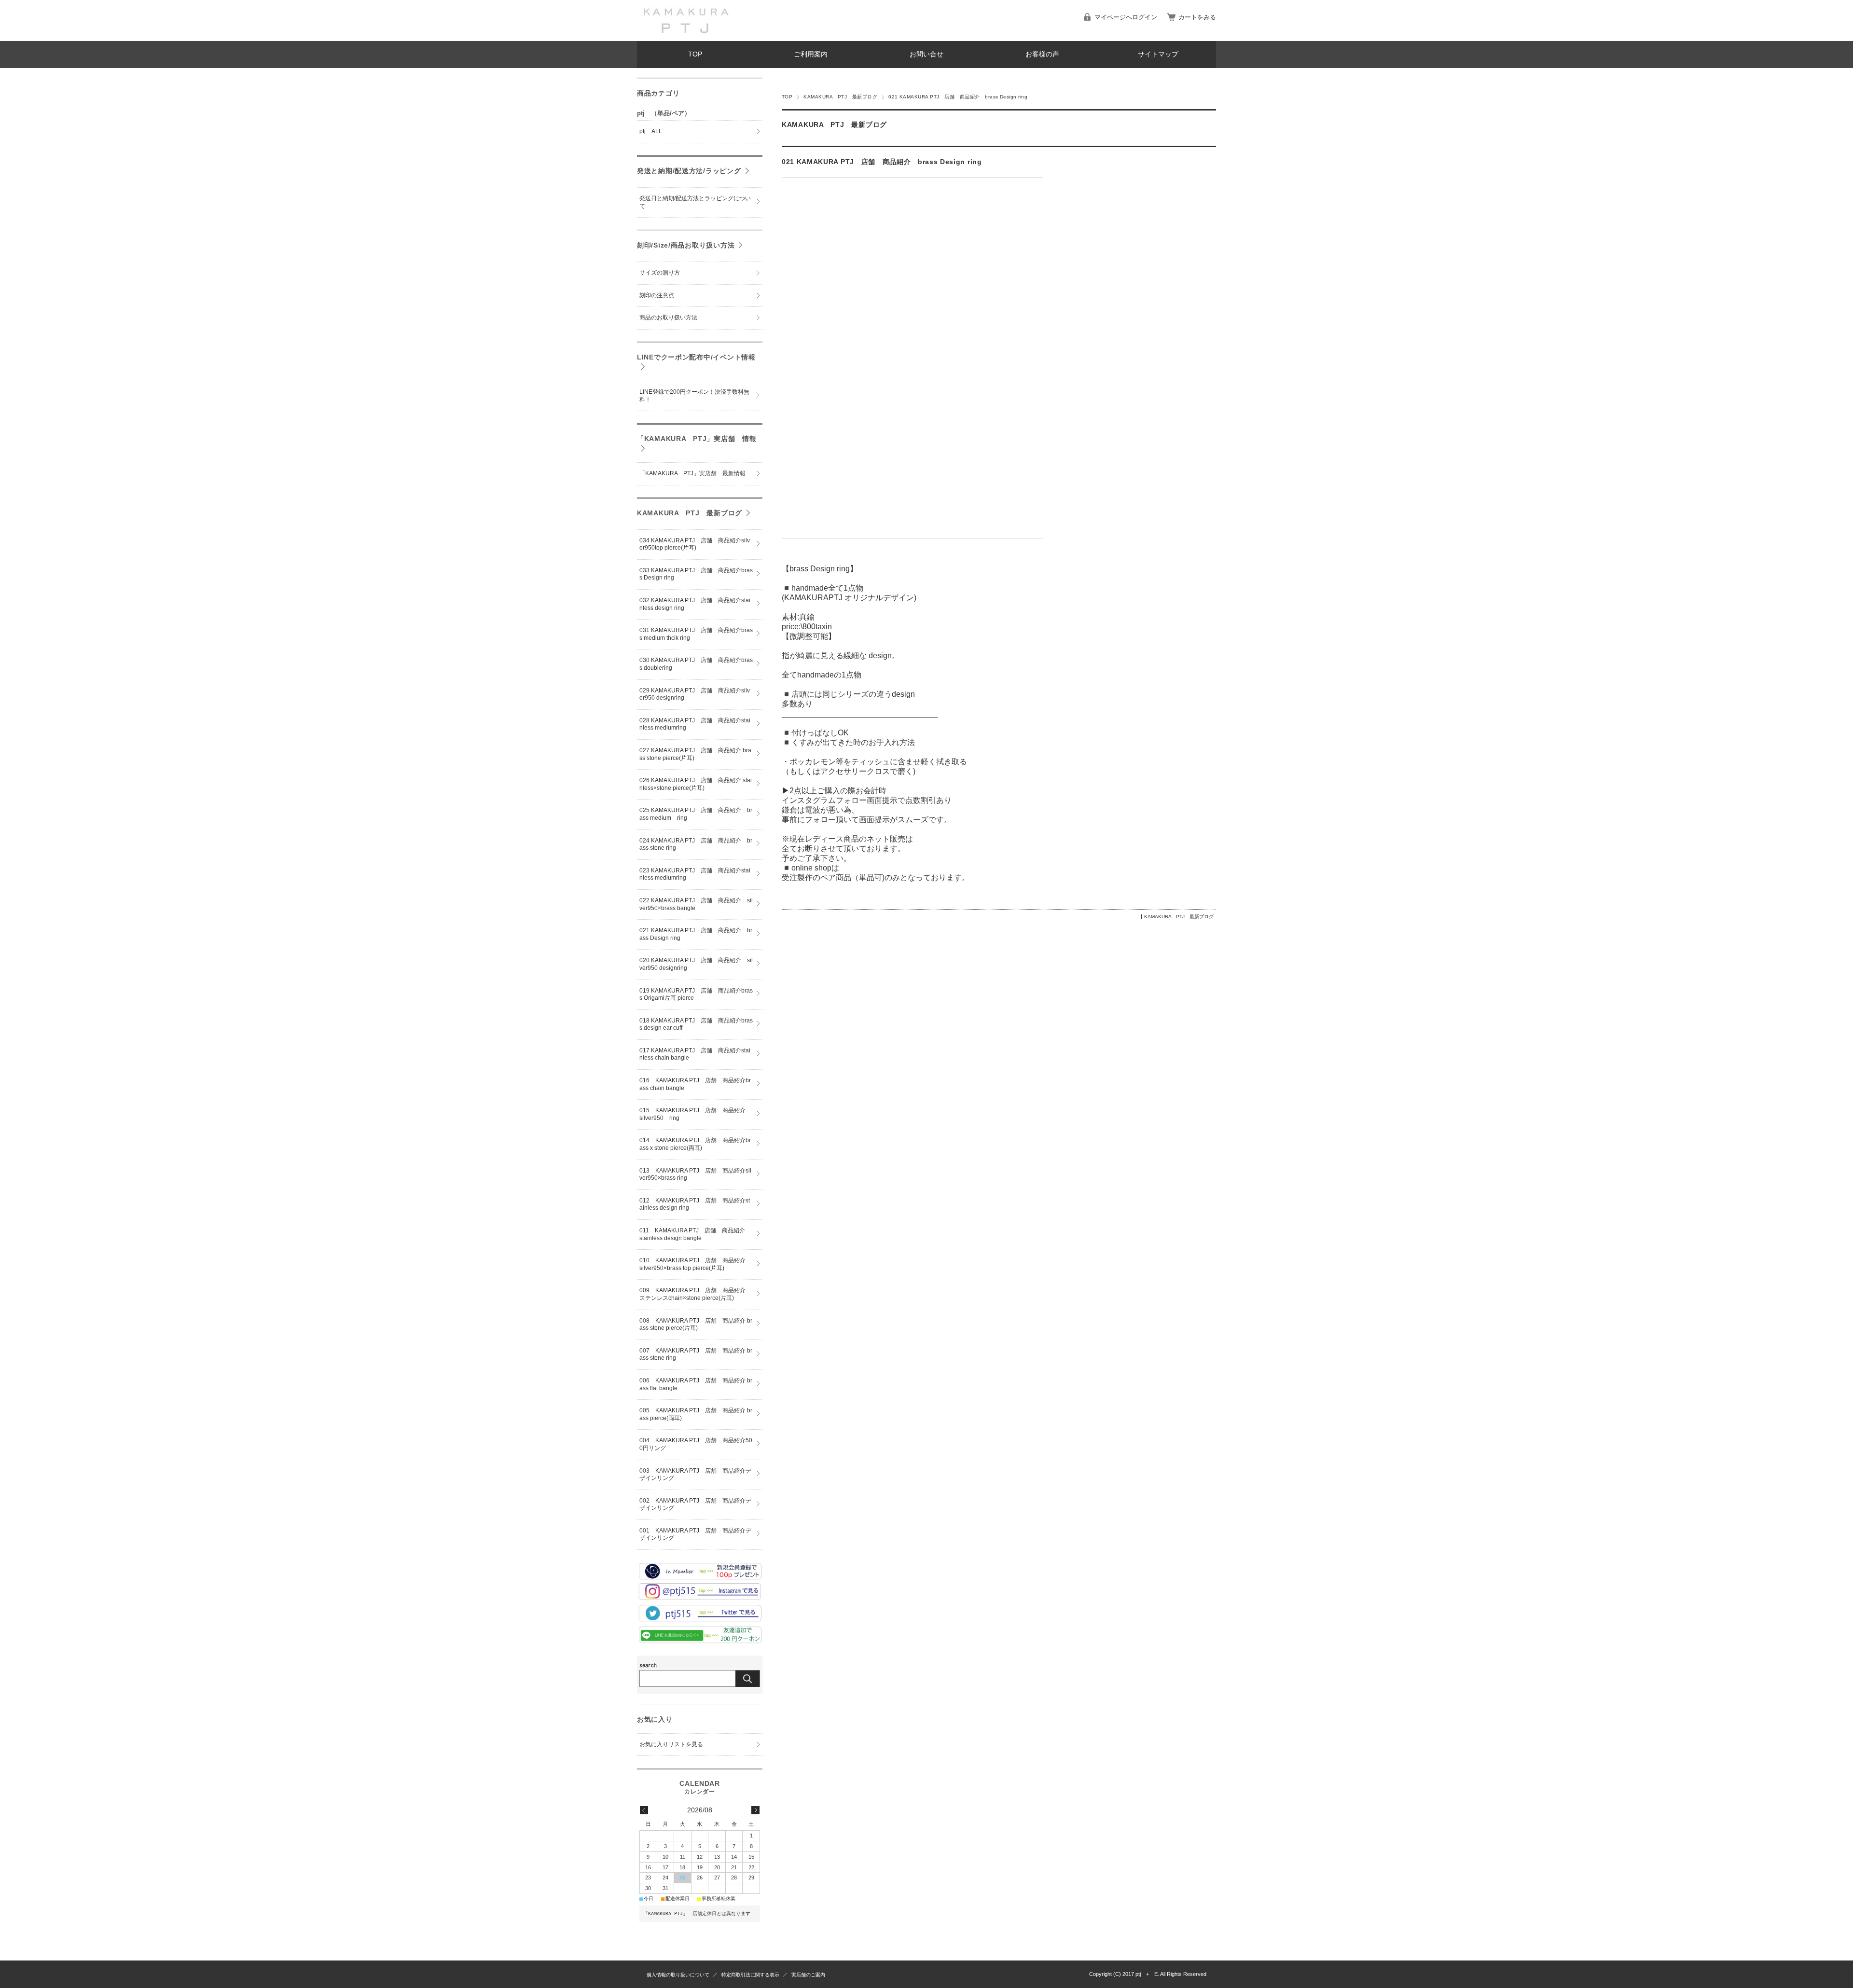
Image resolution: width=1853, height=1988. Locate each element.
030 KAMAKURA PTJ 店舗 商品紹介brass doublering (696, 664)
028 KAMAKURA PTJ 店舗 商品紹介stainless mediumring (695, 724)
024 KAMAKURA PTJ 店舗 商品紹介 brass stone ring (696, 844)
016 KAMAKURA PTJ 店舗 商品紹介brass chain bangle (695, 1084)
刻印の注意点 (657, 295)
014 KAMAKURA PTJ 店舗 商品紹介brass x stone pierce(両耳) (695, 1144)
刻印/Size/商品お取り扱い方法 (686, 245)
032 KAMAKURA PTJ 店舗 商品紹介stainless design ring (695, 604)
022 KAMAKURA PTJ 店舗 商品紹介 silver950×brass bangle (696, 904)
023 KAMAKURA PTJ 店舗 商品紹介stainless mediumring (695, 874)
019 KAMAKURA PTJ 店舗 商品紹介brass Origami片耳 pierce (696, 994)
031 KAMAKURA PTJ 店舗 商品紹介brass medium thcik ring (696, 634)
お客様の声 (1042, 54)
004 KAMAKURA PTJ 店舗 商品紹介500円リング (696, 1444)
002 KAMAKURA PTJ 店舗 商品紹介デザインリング (695, 1505)
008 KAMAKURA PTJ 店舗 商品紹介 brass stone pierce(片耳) (696, 1325)
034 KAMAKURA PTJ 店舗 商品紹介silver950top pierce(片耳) (695, 544)
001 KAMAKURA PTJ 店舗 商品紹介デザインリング (695, 1534)
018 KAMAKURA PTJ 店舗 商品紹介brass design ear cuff (696, 1024)
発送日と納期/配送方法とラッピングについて (695, 202)
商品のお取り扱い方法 (668, 318)
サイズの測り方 (660, 273)
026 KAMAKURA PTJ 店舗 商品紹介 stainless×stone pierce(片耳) (696, 784)
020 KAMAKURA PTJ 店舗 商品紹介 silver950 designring (696, 964)
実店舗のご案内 (808, 1975)
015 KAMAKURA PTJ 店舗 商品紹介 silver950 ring (695, 1114)
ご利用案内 (811, 54)
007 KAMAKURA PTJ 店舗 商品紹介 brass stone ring (696, 1354)
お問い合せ (926, 54)
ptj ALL (651, 131)
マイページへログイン (1126, 17)
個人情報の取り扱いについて (678, 1975)
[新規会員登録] (700, 1577)
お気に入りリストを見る (671, 1744)
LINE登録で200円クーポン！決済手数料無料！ (694, 396)
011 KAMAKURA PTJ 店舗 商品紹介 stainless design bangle (695, 1234)
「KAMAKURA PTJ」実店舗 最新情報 (692, 473)
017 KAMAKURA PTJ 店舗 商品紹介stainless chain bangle (695, 1054)
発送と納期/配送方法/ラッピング (689, 171)
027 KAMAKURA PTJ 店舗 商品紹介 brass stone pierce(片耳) (695, 754)
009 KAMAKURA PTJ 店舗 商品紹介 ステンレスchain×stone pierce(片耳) (695, 1294)
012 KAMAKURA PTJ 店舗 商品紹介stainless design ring (695, 1204)
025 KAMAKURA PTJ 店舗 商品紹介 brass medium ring (696, 814)
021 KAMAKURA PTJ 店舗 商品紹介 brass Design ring (882, 162)
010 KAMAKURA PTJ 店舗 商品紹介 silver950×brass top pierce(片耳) (695, 1264)
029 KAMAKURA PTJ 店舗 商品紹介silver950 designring (695, 694)
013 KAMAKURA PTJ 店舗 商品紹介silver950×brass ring (695, 1174)
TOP (695, 54)
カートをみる (1197, 17)
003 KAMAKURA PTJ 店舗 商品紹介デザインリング (695, 1475)
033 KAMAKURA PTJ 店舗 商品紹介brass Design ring (696, 574)
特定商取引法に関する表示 (750, 1975)
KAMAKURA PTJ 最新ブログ (840, 97)
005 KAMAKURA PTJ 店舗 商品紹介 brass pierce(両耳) (696, 1414)
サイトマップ (1158, 54)
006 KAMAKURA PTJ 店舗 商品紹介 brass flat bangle (696, 1384)
